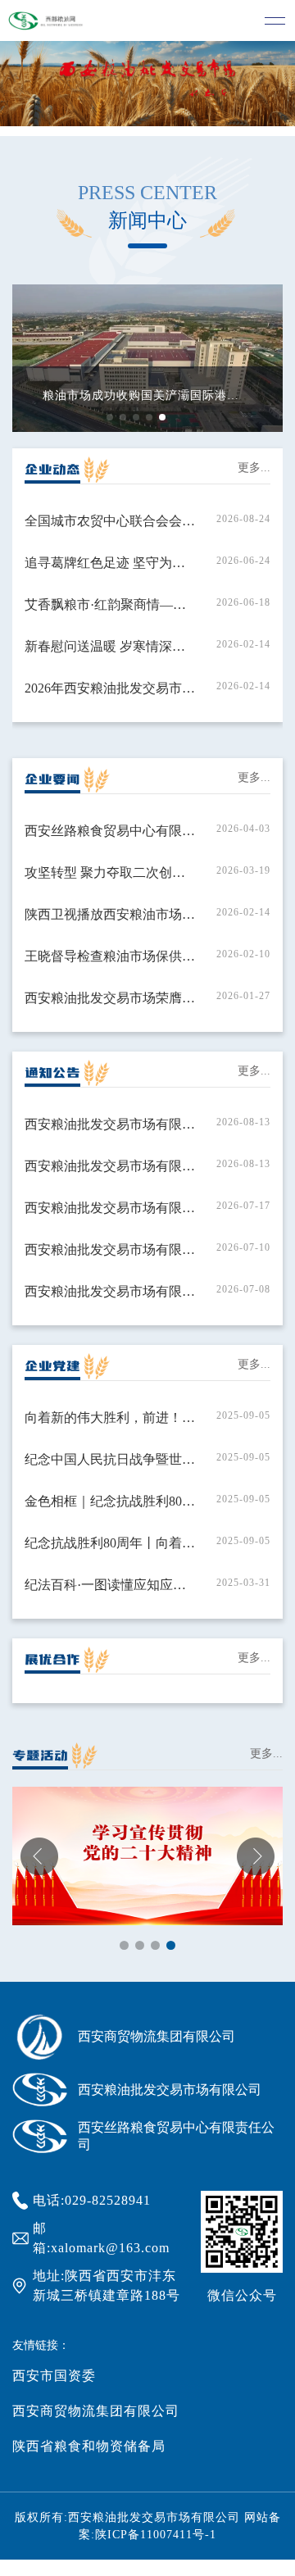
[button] (110, 417)
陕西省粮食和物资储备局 (89, 2446)
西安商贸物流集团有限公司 (96, 2411)
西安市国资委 (54, 2376)
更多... (254, 468)
